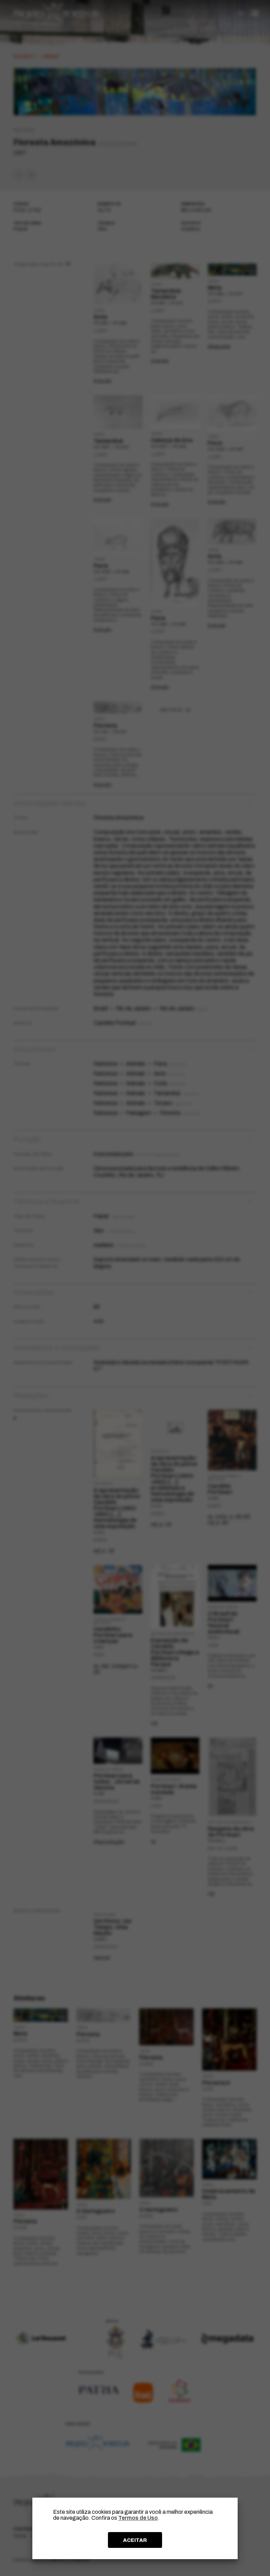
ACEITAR (135, 2540)
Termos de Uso (138, 2518)
